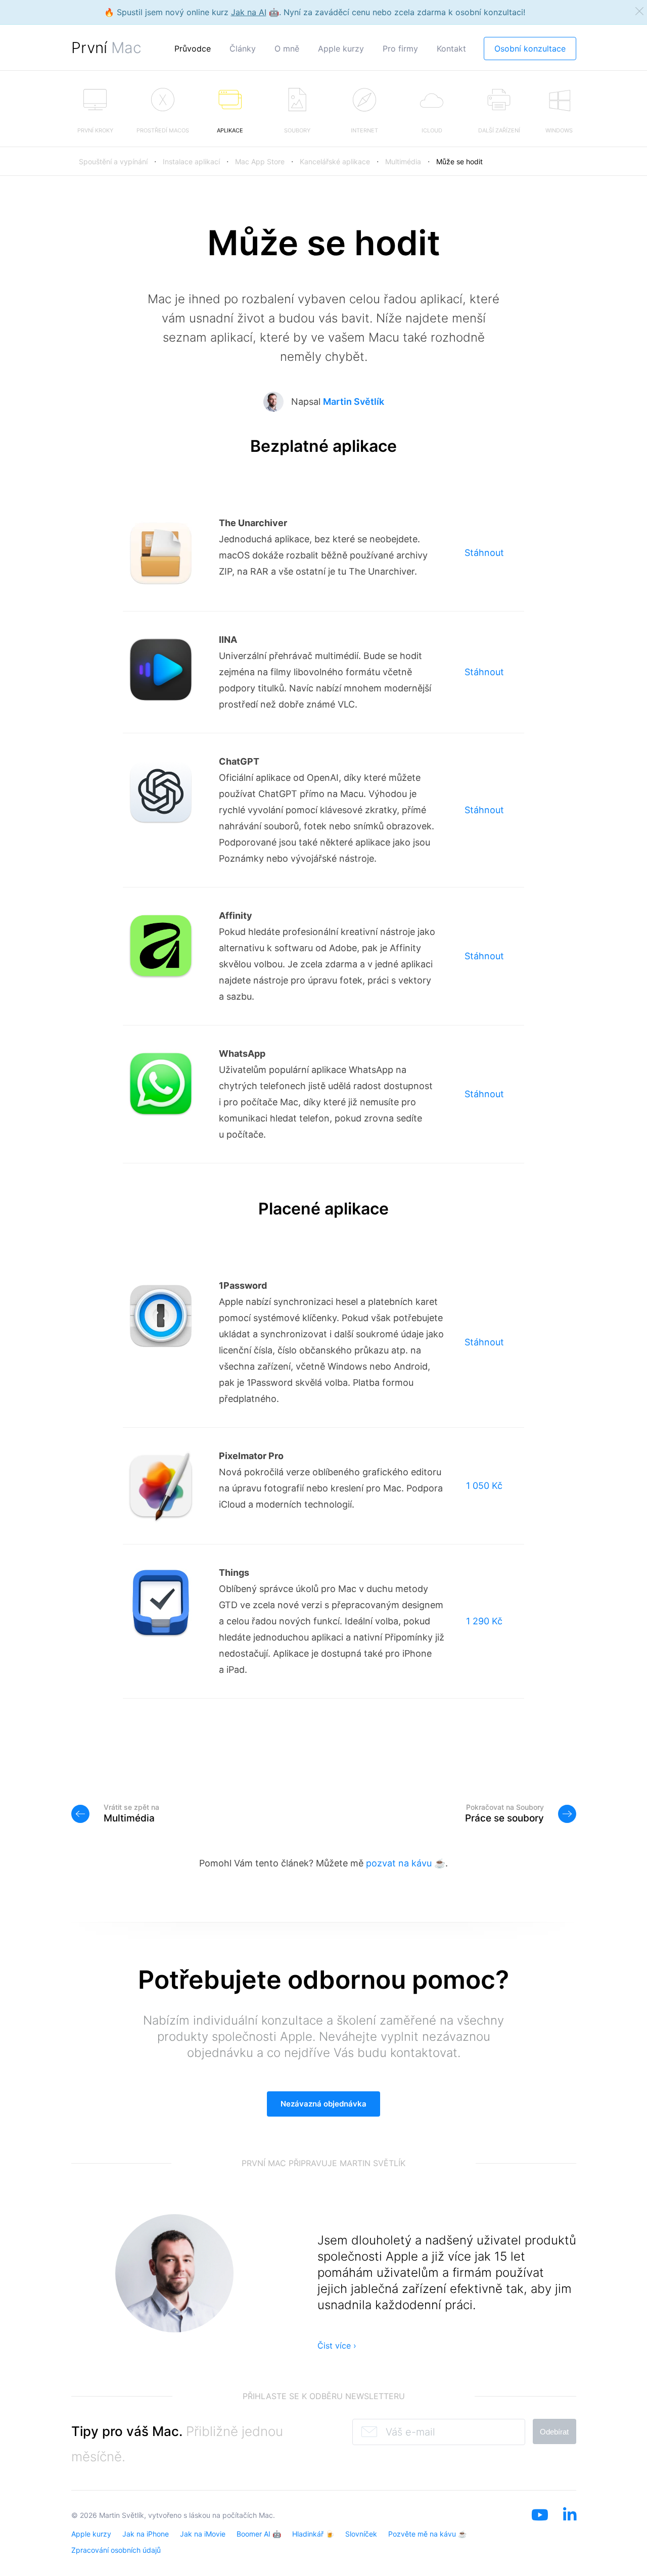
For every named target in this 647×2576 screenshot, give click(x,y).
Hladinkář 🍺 (313, 2534)
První (106, 48)
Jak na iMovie (203, 2534)
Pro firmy (400, 49)
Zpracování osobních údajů (116, 2550)
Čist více (337, 2346)
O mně (287, 49)
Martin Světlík (354, 402)
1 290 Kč (484, 1621)
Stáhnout (484, 553)
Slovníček (361, 2534)
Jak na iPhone (146, 2534)
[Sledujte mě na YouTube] (540, 2528)
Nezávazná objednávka (323, 2104)
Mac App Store (260, 161)
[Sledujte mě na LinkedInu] (570, 2528)
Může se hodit (459, 161)
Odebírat (554, 2432)
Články (243, 49)
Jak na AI (249, 12)
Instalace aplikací (191, 161)
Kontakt (451, 49)
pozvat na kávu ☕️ (406, 1863)
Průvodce (193, 49)
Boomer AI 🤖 (259, 2534)
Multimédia (403, 161)
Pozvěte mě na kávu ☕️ (427, 2534)
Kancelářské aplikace (335, 161)
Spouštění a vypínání (113, 161)
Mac (266, 2515)
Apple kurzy (341, 49)
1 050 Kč (484, 1486)
